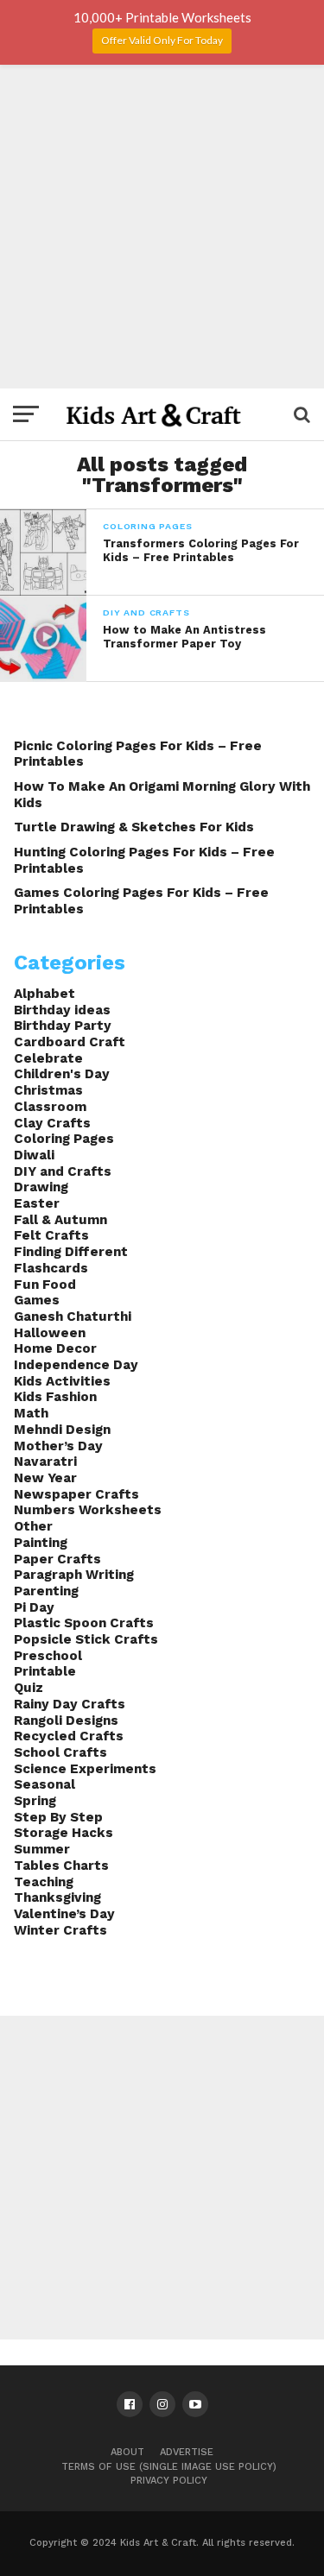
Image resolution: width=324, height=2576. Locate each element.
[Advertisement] (162, 227)
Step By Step (58, 1817)
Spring (35, 1801)
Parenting (46, 1591)
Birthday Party (63, 1026)
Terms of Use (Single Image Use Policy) (169, 2467)
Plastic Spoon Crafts (84, 1623)
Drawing (41, 1187)
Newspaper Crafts (76, 1494)
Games (37, 1300)
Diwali (34, 1155)
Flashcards (51, 1268)
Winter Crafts (60, 1930)
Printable (45, 1671)
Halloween (50, 1333)
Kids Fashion (55, 1397)
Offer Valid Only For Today (162, 40)
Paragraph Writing (74, 1575)
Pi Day (34, 1607)
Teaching (44, 1882)
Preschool (48, 1656)
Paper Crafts (57, 1559)
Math (31, 1413)
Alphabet (44, 994)
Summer (42, 1849)
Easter (37, 1203)
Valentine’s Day (64, 1914)
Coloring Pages (64, 1139)
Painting (41, 1543)
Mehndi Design (62, 1430)
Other (33, 1526)
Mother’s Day (58, 1446)
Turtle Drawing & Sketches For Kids (134, 827)
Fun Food (45, 1285)
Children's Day (62, 1074)
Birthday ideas (62, 1010)
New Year (45, 1478)
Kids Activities (62, 1381)
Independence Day (76, 1365)
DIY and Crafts (63, 1171)
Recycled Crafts (69, 1736)
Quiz (29, 1688)
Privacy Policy (169, 2481)
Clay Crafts (52, 1123)
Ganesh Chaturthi (73, 1316)
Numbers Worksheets (88, 1510)
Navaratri (45, 1462)
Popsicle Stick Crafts (86, 1639)
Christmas (48, 1090)
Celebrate (48, 1058)
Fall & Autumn (60, 1220)
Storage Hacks (64, 1833)
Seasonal (44, 1784)
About (127, 2452)
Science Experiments (85, 1769)
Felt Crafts (51, 1235)
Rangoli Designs (66, 1720)
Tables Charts (61, 1866)
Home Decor (55, 1348)
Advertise (187, 2452)
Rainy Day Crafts (70, 1704)
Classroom (50, 1107)
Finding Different (71, 1252)
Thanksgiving (57, 1897)
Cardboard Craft (70, 1042)
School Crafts (60, 1752)
